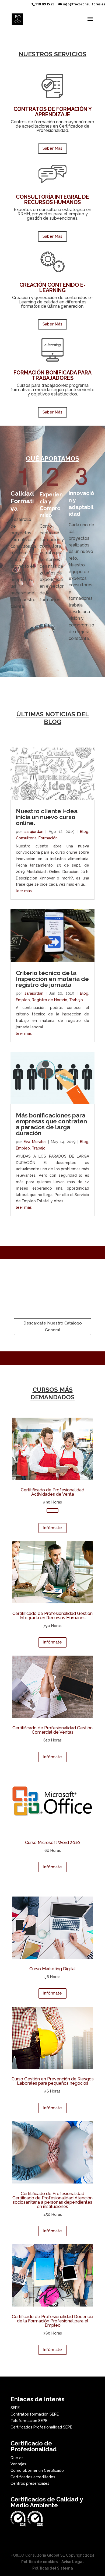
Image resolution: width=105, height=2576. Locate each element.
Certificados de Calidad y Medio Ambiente (47, 2502)
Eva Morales (35, 1142)
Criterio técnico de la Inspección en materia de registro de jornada (52, 979)
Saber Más (52, 148)
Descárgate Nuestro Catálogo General (53, 1327)
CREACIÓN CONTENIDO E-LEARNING (52, 288)
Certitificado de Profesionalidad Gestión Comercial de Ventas (52, 1730)
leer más (24, 891)
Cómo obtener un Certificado (37, 2470)
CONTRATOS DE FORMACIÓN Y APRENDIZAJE (53, 112)
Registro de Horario (50, 1000)
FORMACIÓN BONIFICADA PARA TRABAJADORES (52, 375)
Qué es (17, 2458)
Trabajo (76, 1000)
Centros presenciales (30, 2483)
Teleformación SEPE (29, 2421)
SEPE (15, 2408)
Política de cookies (39, 2562)
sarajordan (34, 832)
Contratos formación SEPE (35, 2414)
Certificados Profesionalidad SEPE (41, 2427)
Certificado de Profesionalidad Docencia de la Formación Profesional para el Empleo (52, 2321)
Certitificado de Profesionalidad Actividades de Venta (52, 1492)
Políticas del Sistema (53, 2568)
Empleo (23, 1000)
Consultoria (26, 838)
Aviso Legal (73, 2562)
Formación (48, 838)
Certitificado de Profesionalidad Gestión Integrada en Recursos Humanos (52, 1616)
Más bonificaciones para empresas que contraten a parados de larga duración (51, 1124)
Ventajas (18, 2464)
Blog (84, 832)
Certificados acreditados (33, 2477)
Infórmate (52, 1528)
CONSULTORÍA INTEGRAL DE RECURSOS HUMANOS (52, 199)
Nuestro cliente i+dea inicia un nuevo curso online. (47, 817)
